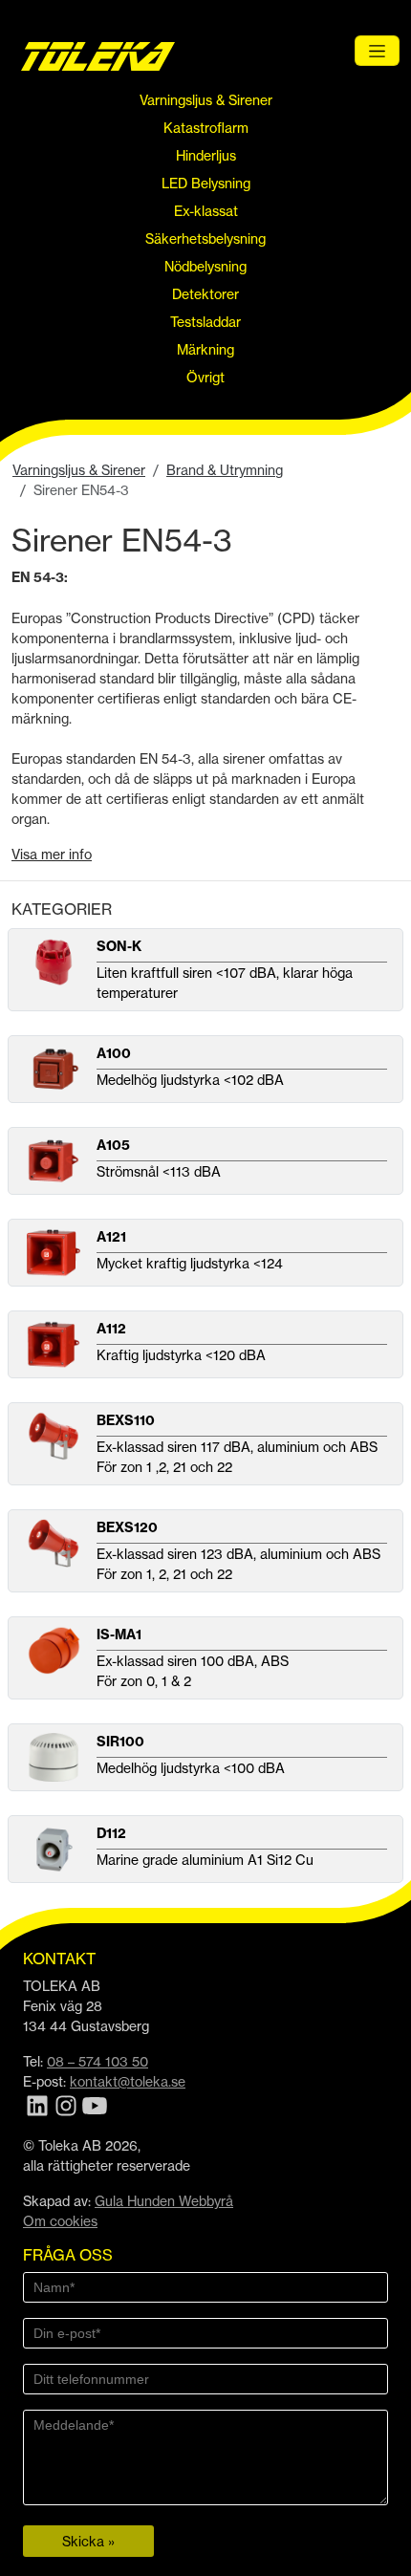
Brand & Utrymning (225, 470)
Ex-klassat (206, 211)
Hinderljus (206, 155)
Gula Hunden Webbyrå (164, 2201)
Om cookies (60, 2221)
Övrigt (205, 377)
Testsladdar (205, 322)
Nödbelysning (205, 266)
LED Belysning (206, 183)
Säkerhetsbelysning (205, 238)
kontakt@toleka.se (128, 2081)
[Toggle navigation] (377, 51)
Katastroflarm (206, 128)
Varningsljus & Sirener (206, 100)
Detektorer (205, 294)
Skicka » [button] (88, 2541)
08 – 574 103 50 (97, 2061)
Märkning (205, 349)
